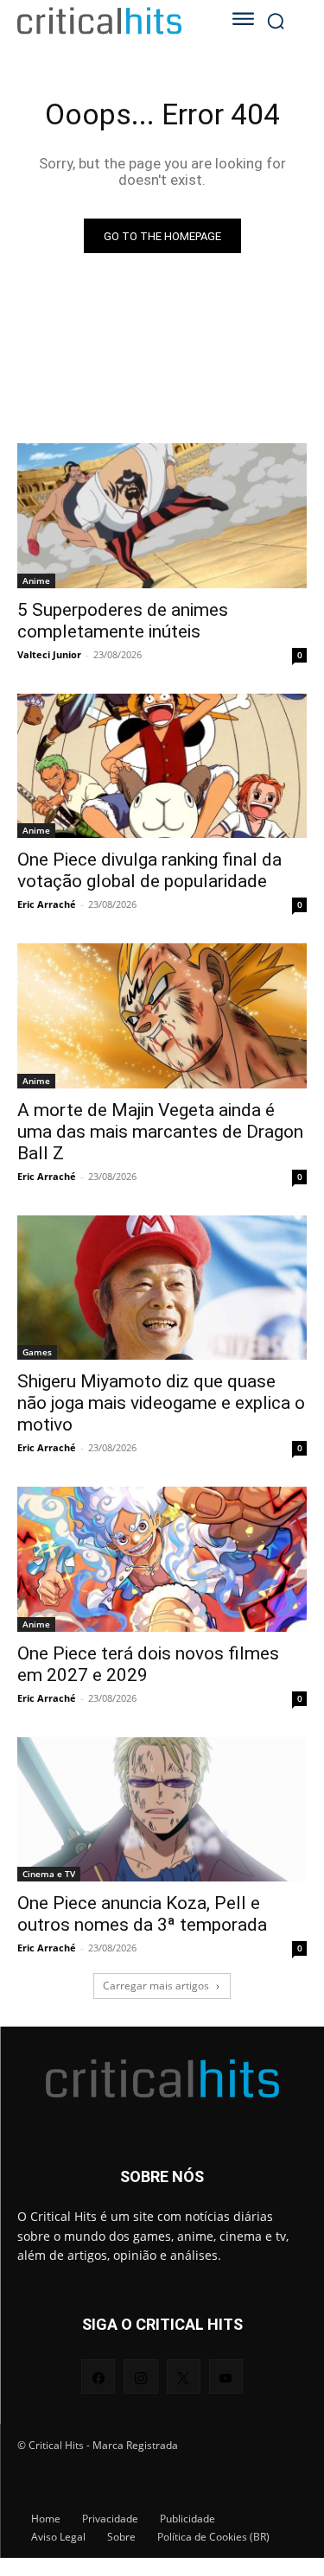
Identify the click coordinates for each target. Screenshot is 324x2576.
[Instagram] (140, 2376)
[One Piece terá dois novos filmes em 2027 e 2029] (162, 1559)
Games (37, 1352)
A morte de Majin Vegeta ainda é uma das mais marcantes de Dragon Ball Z (160, 1132)
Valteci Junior (49, 654)
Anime (36, 581)
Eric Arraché (47, 904)
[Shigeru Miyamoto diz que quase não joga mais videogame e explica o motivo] (162, 1288)
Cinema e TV (49, 1874)
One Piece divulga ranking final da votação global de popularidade (149, 870)
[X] (184, 2376)
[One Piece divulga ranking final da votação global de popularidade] (162, 766)
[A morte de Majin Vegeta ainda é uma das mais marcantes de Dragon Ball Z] (162, 1016)
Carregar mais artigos (156, 1986)
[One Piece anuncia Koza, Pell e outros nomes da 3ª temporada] (162, 1810)
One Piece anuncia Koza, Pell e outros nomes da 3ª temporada (142, 1914)
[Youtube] (226, 2376)
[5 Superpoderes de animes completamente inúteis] (162, 516)
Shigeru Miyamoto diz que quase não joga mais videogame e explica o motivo (161, 1403)
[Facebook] (98, 2376)
